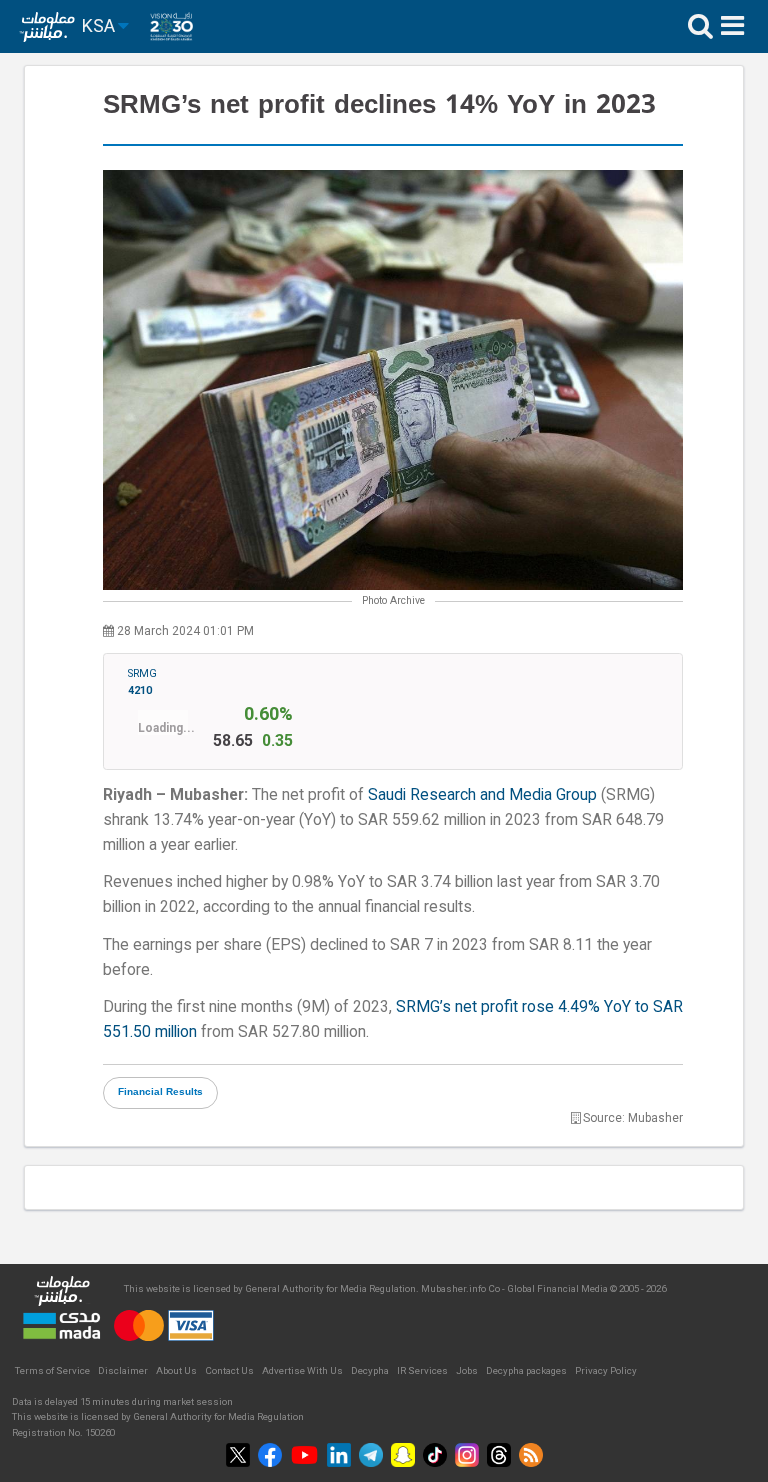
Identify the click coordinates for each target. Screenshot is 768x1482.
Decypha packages (526, 1370)
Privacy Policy (606, 1370)
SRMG (142, 682)
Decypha (370, 1370)
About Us (176, 1370)
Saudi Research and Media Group (482, 794)
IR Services (422, 1370)
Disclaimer (123, 1370)
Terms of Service (52, 1370)
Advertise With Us (302, 1370)
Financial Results (160, 1092)
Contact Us (229, 1370)
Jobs (467, 1370)
